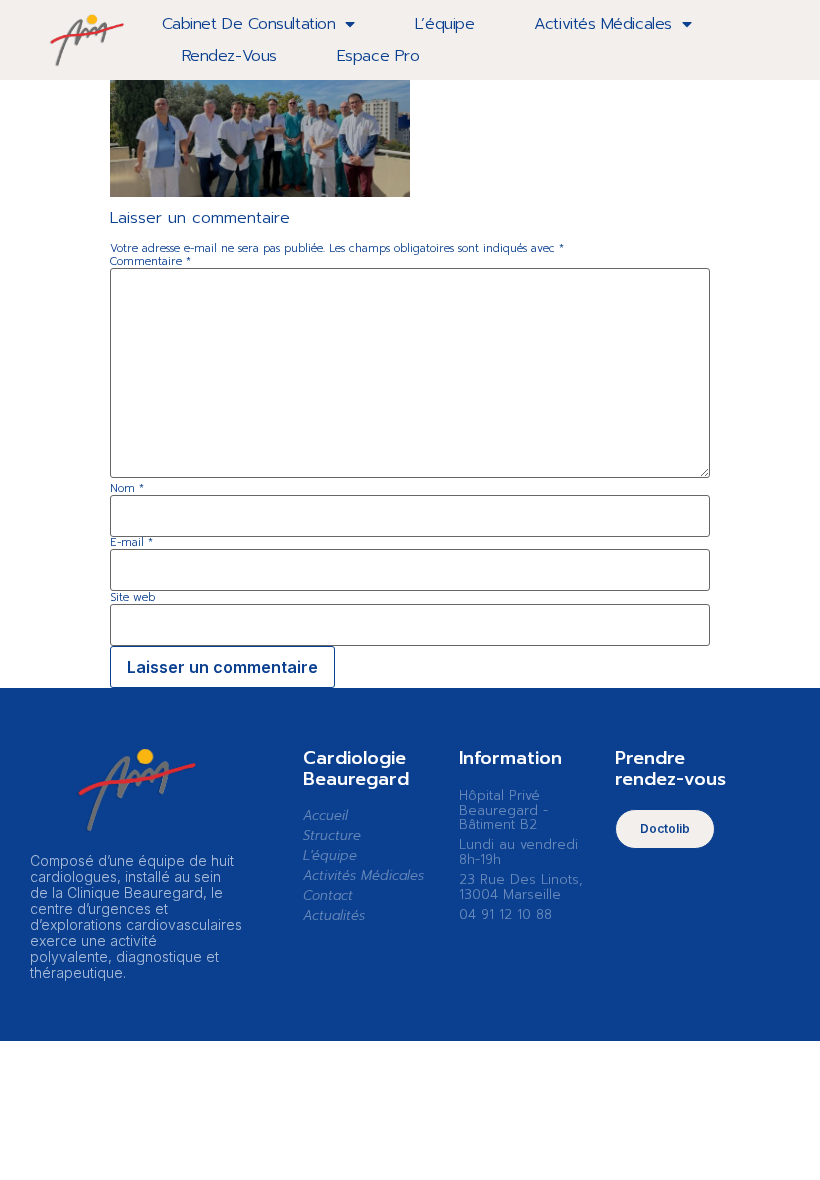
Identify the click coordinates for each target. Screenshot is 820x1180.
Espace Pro (378, 56)
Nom (127, 488)
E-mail (131, 542)
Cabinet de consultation (249, 24)
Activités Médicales (602, 24)
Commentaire (150, 261)
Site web (132, 597)
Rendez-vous (229, 56)
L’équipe (444, 24)
